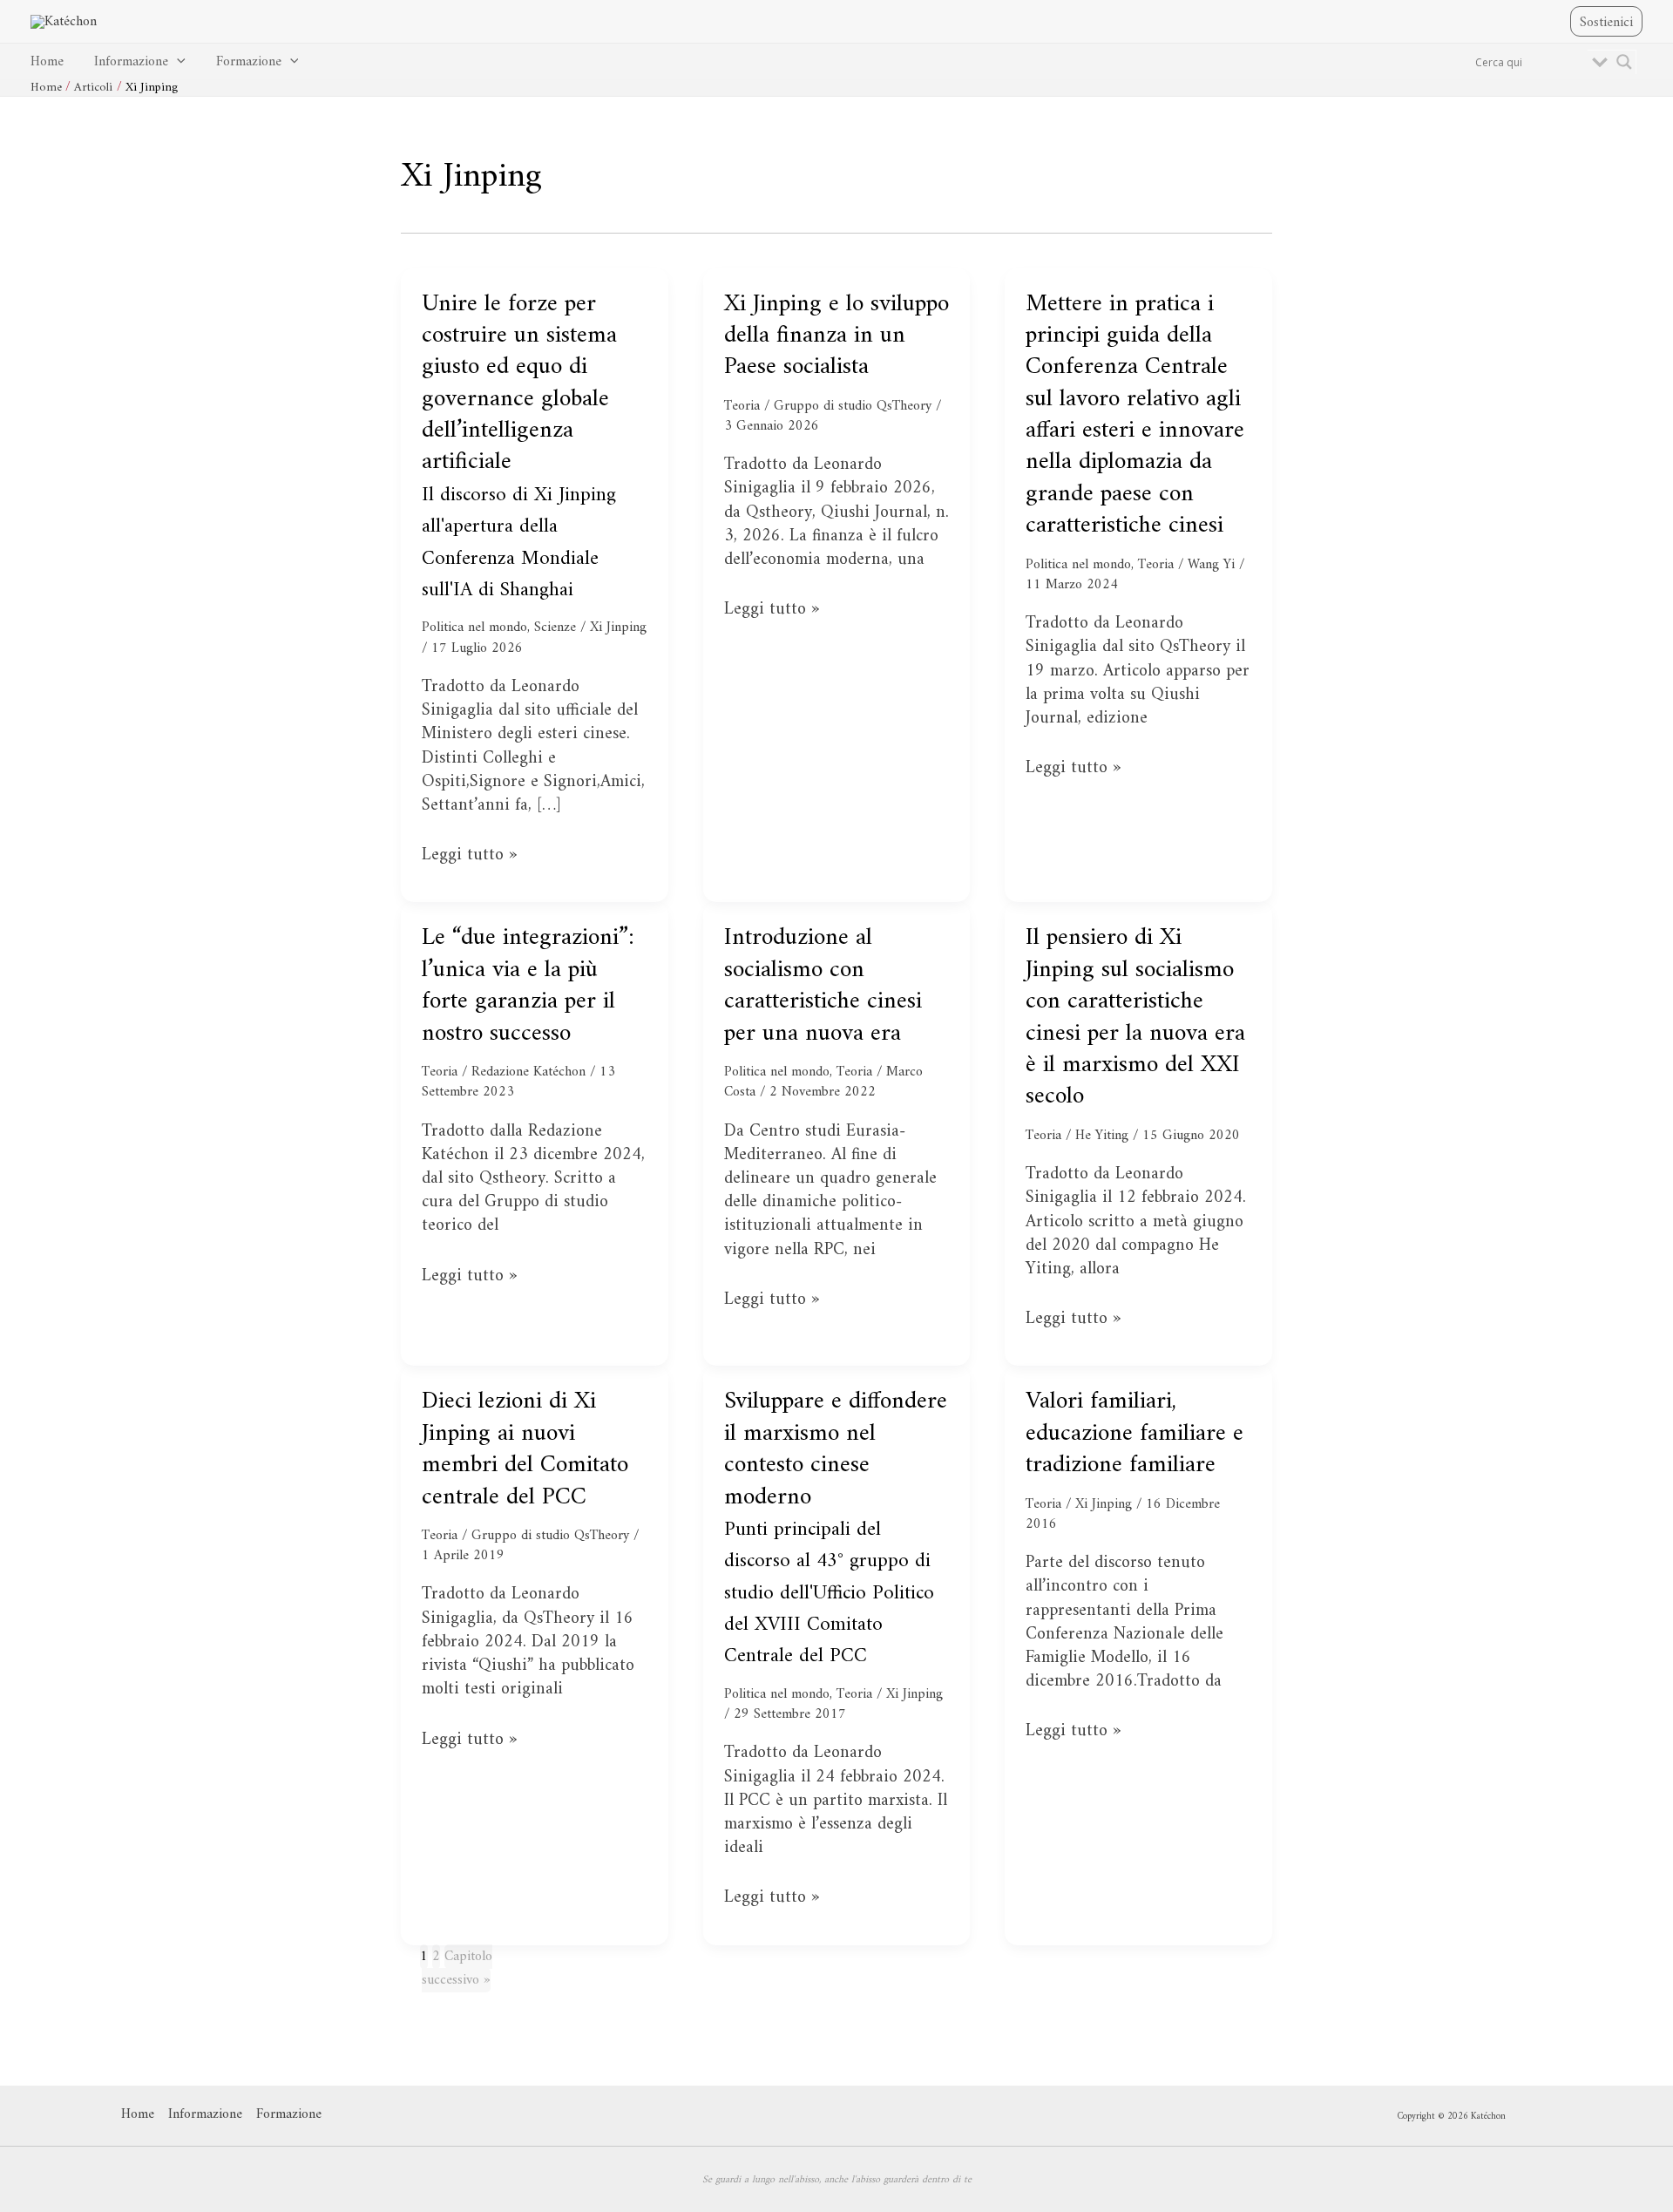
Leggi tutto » (469, 855)
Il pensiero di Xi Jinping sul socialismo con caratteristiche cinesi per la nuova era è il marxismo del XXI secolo (1135, 1018)
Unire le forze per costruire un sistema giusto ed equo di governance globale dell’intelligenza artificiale (519, 446)
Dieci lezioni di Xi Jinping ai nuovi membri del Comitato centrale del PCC (525, 1449)
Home (47, 62)
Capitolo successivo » (457, 1968)
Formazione (249, 62)
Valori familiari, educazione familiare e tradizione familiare (1135, 1434)
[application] (177, 62)
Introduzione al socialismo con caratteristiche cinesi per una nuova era (823, 986)
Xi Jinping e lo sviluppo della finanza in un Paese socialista (836, 336)
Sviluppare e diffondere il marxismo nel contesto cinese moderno (836, 1527)
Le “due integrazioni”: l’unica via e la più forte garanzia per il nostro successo (528, 986)
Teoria (742, 406)
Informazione (131, 62)
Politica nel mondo (474, 628)
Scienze (555, 628)
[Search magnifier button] (1624, 62)
